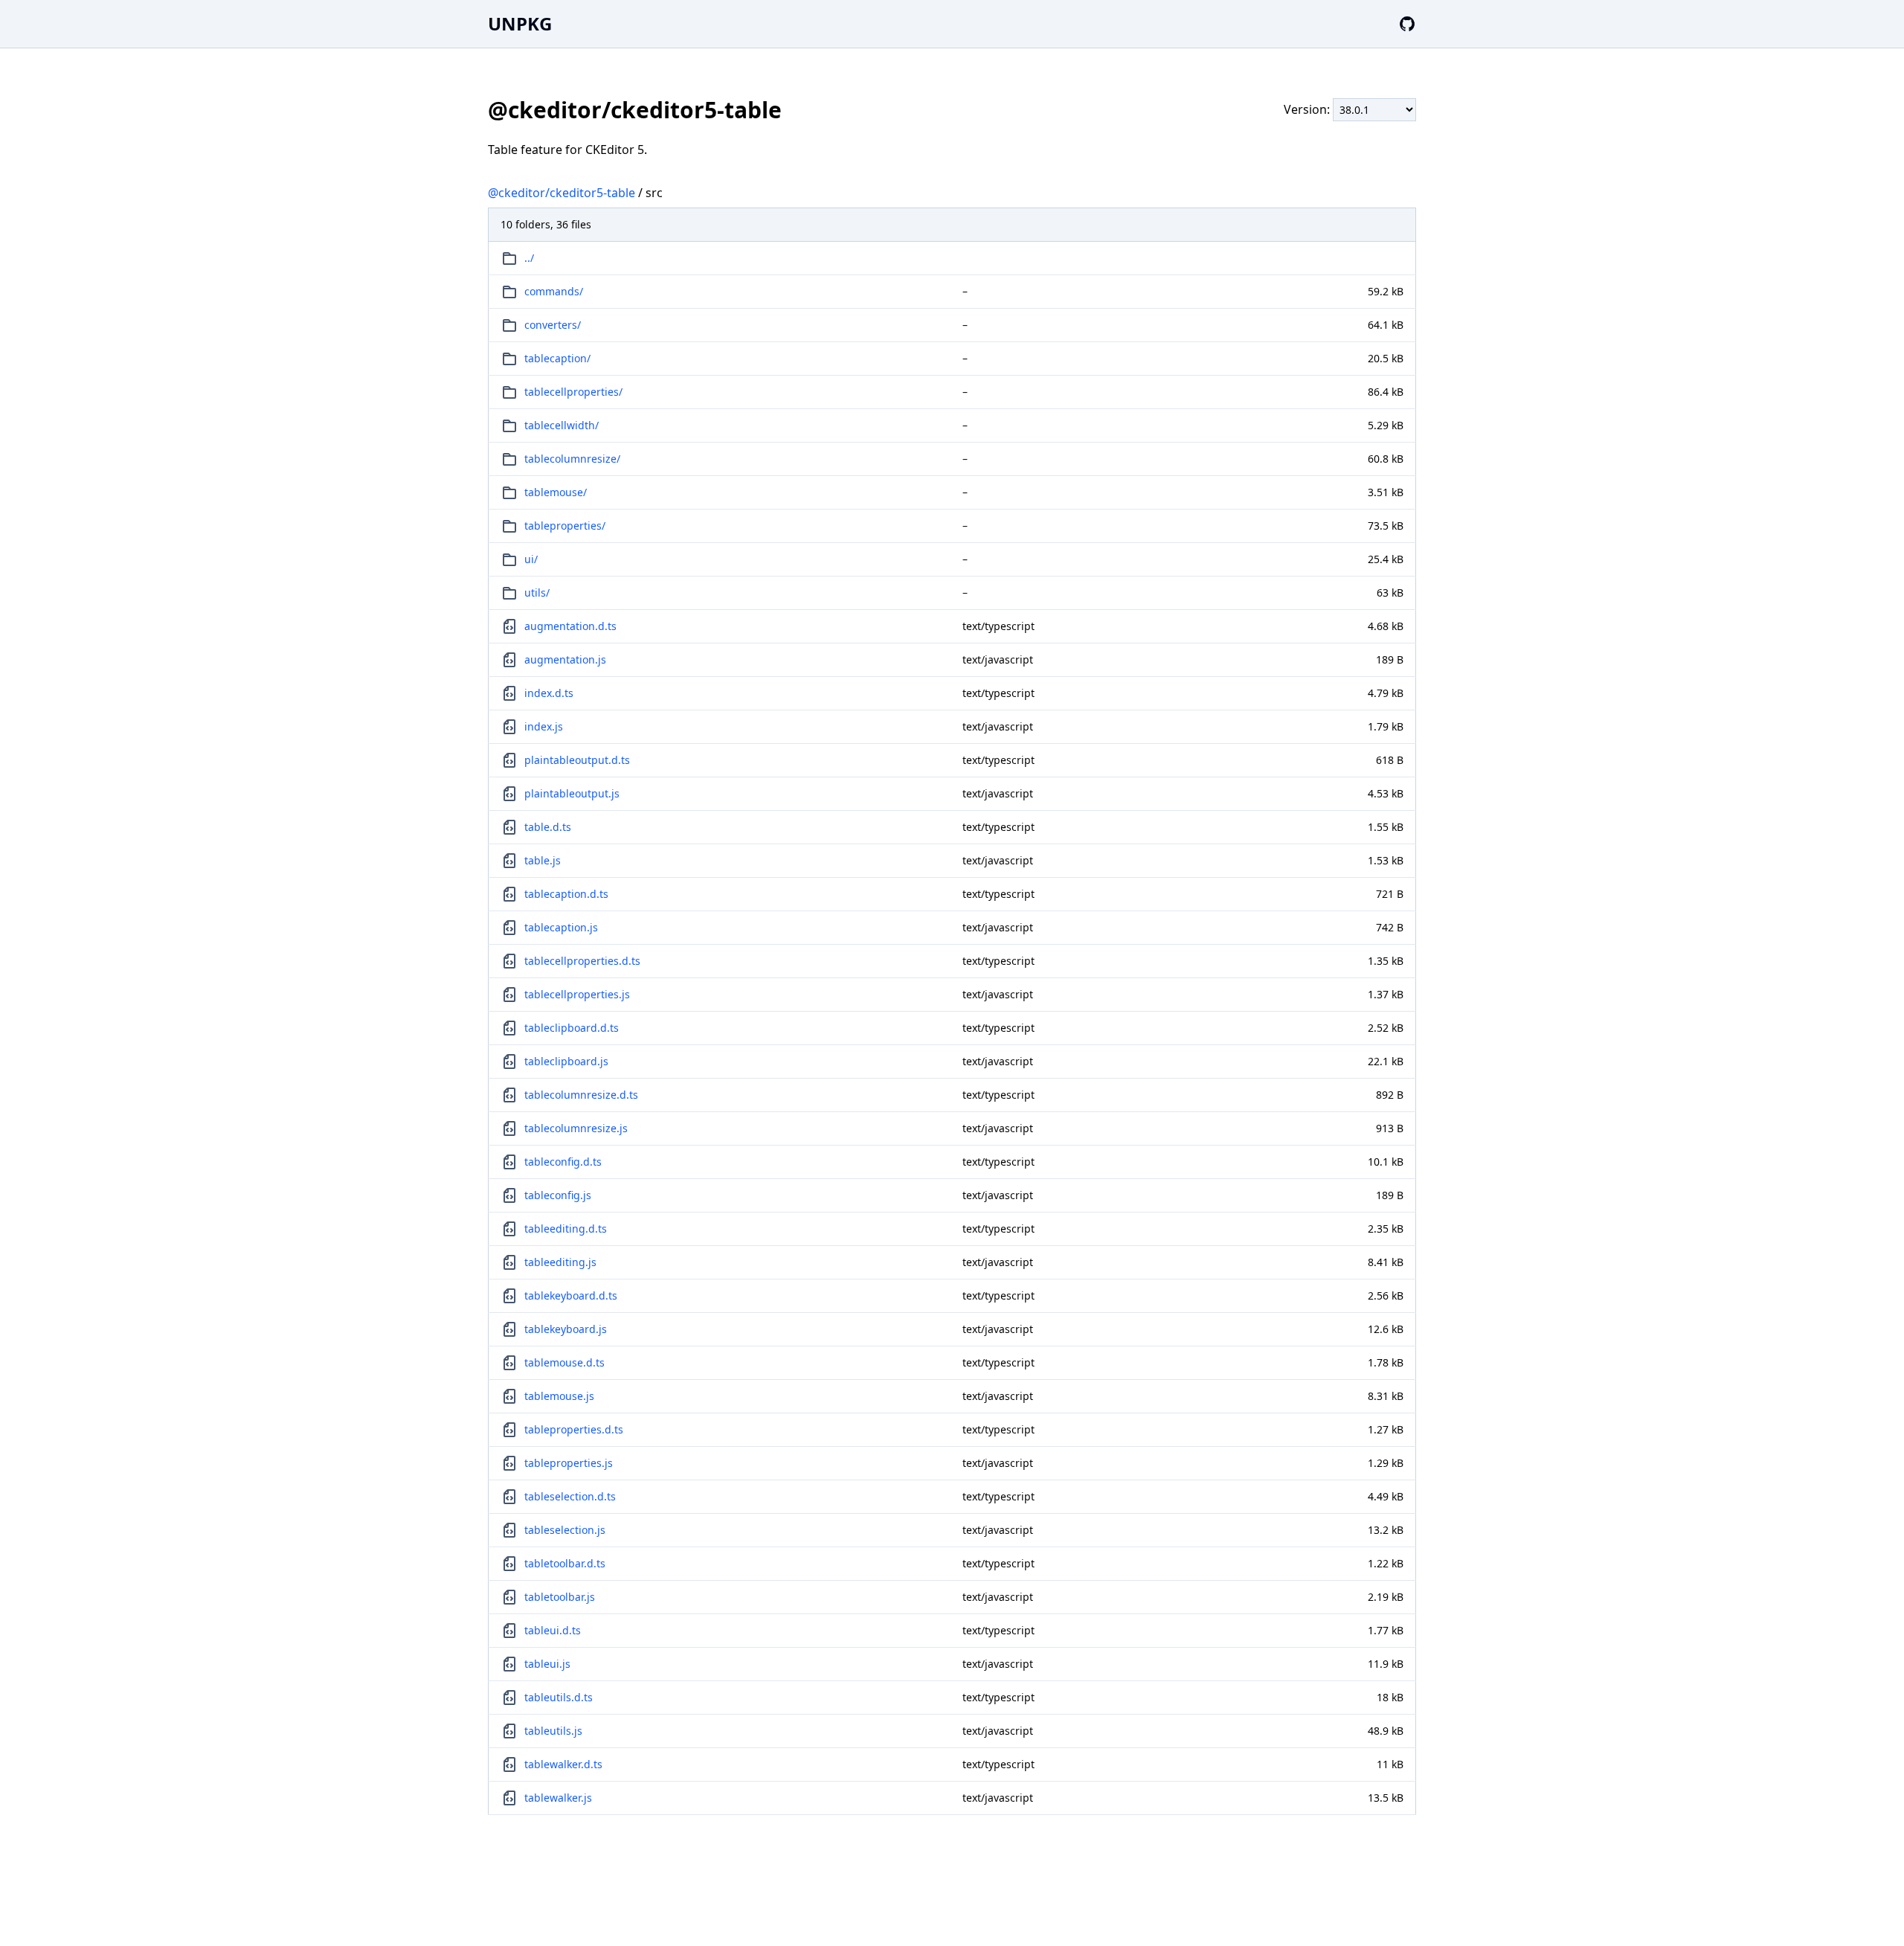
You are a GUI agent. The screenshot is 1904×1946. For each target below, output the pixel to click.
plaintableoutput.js (572, 793)
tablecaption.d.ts (566, 894)
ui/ (531, 559)
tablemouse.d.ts (565, 1362)
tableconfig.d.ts (563, 1162)
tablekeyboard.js (566, 1329)
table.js (543, 860)
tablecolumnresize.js (576, 1128)
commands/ (554, 291)
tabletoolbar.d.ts (565, 1563)
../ (529, 258)
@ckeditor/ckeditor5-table (562, 193)
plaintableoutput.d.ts (577, 760)
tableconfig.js (558, 1195)
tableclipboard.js (566, 1061)
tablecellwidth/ (562, 425)
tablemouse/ (556, 492)
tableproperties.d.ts (574, 1429)
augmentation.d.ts (570, 626)
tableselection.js (565, 1530)
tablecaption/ (557, 358)
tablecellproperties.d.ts (582, 961)
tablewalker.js (558, 1798)
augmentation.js (565, 659)
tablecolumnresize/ (572, 459)
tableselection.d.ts (570, 1496)
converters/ (553, 325)
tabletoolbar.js (560, 1597)
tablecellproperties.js (577, 994)
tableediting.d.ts (566, 1229)
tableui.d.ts (553, 1630)
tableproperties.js (569, 1463)
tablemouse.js (559, 1396)
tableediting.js (560, 1262)
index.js (544, 726)
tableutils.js (553, 1731)
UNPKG (520, 23)
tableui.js (547, 1664)
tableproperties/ (565, 526)
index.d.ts (549, 693)
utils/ (537, 593)
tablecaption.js (561, 927)
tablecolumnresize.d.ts (581, 1095)
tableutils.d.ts (559, 1697)
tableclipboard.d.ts (572, 1028)
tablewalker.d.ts (563, 1764)
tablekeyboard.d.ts (571, 1295)
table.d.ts (548, 827)
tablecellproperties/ (573, 392)
